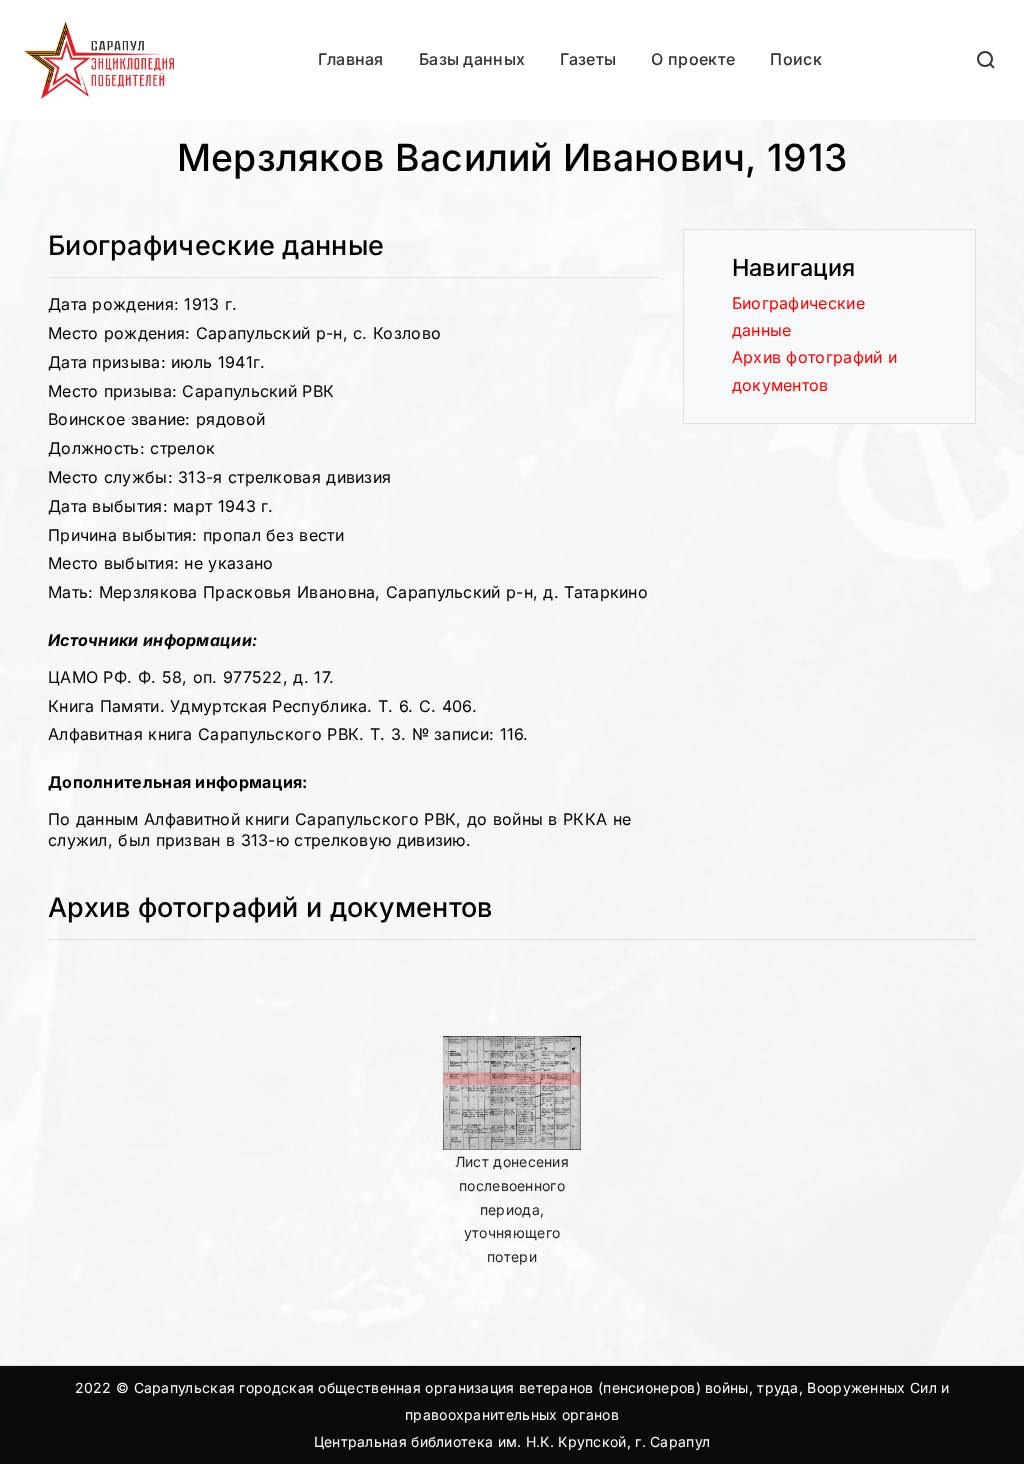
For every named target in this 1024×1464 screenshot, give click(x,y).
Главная (351, 59)
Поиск (796, 59)
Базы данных (472, 59)
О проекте (693, 59)
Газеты (588, 59)
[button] (987, 59)
